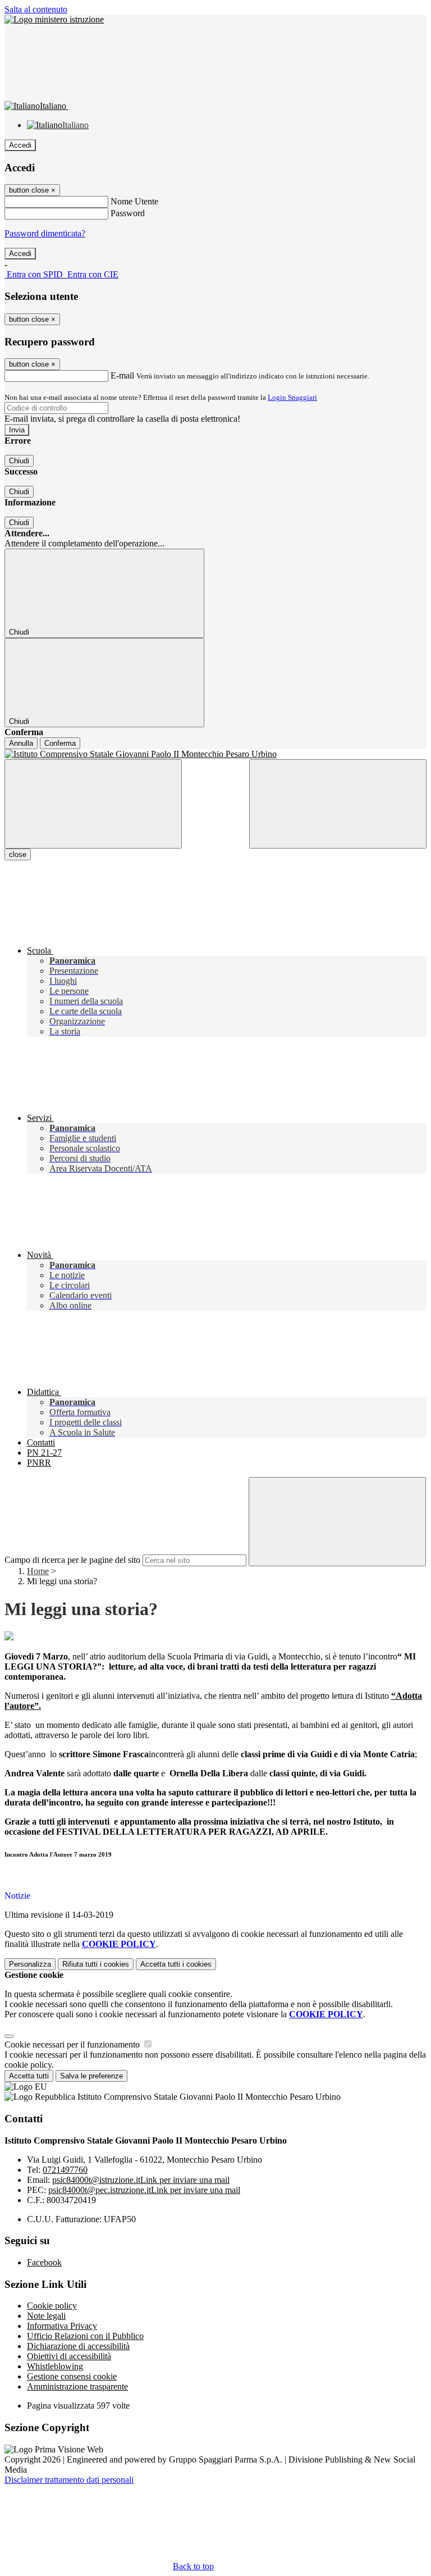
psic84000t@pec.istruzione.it (144, 2190)
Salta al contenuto (36, 9)
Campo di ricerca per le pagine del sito (72, 1560)
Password (128, 213)
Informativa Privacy (62, 2326)
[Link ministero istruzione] (54, 19)
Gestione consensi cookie (72, 2376)
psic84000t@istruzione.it (141, 2180)
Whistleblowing (55, 2366)
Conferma (60, 743)
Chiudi (19, 461)
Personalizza (30, 1964)
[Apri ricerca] (338, 804)
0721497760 (65, 2170)
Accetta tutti (176, 1964)
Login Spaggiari (292, 397)
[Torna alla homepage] (215, 754)
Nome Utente (134, 201)
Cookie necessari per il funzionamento (73, 2044)
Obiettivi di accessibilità (69, 2356)
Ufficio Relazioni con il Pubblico (85, 2336)
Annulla (21, 743)
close (18, 854)
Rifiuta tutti (96, 1964)
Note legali (46, 2316)
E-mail (122, 375)
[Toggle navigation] (93, 804)
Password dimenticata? (45, 233)
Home (38, 1571)
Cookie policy (52, 2306)
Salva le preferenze (91, 2076)
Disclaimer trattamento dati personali (69, 2480)
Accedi (20, 145)
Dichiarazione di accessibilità (78, 2346)
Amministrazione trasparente (77, 2386)
